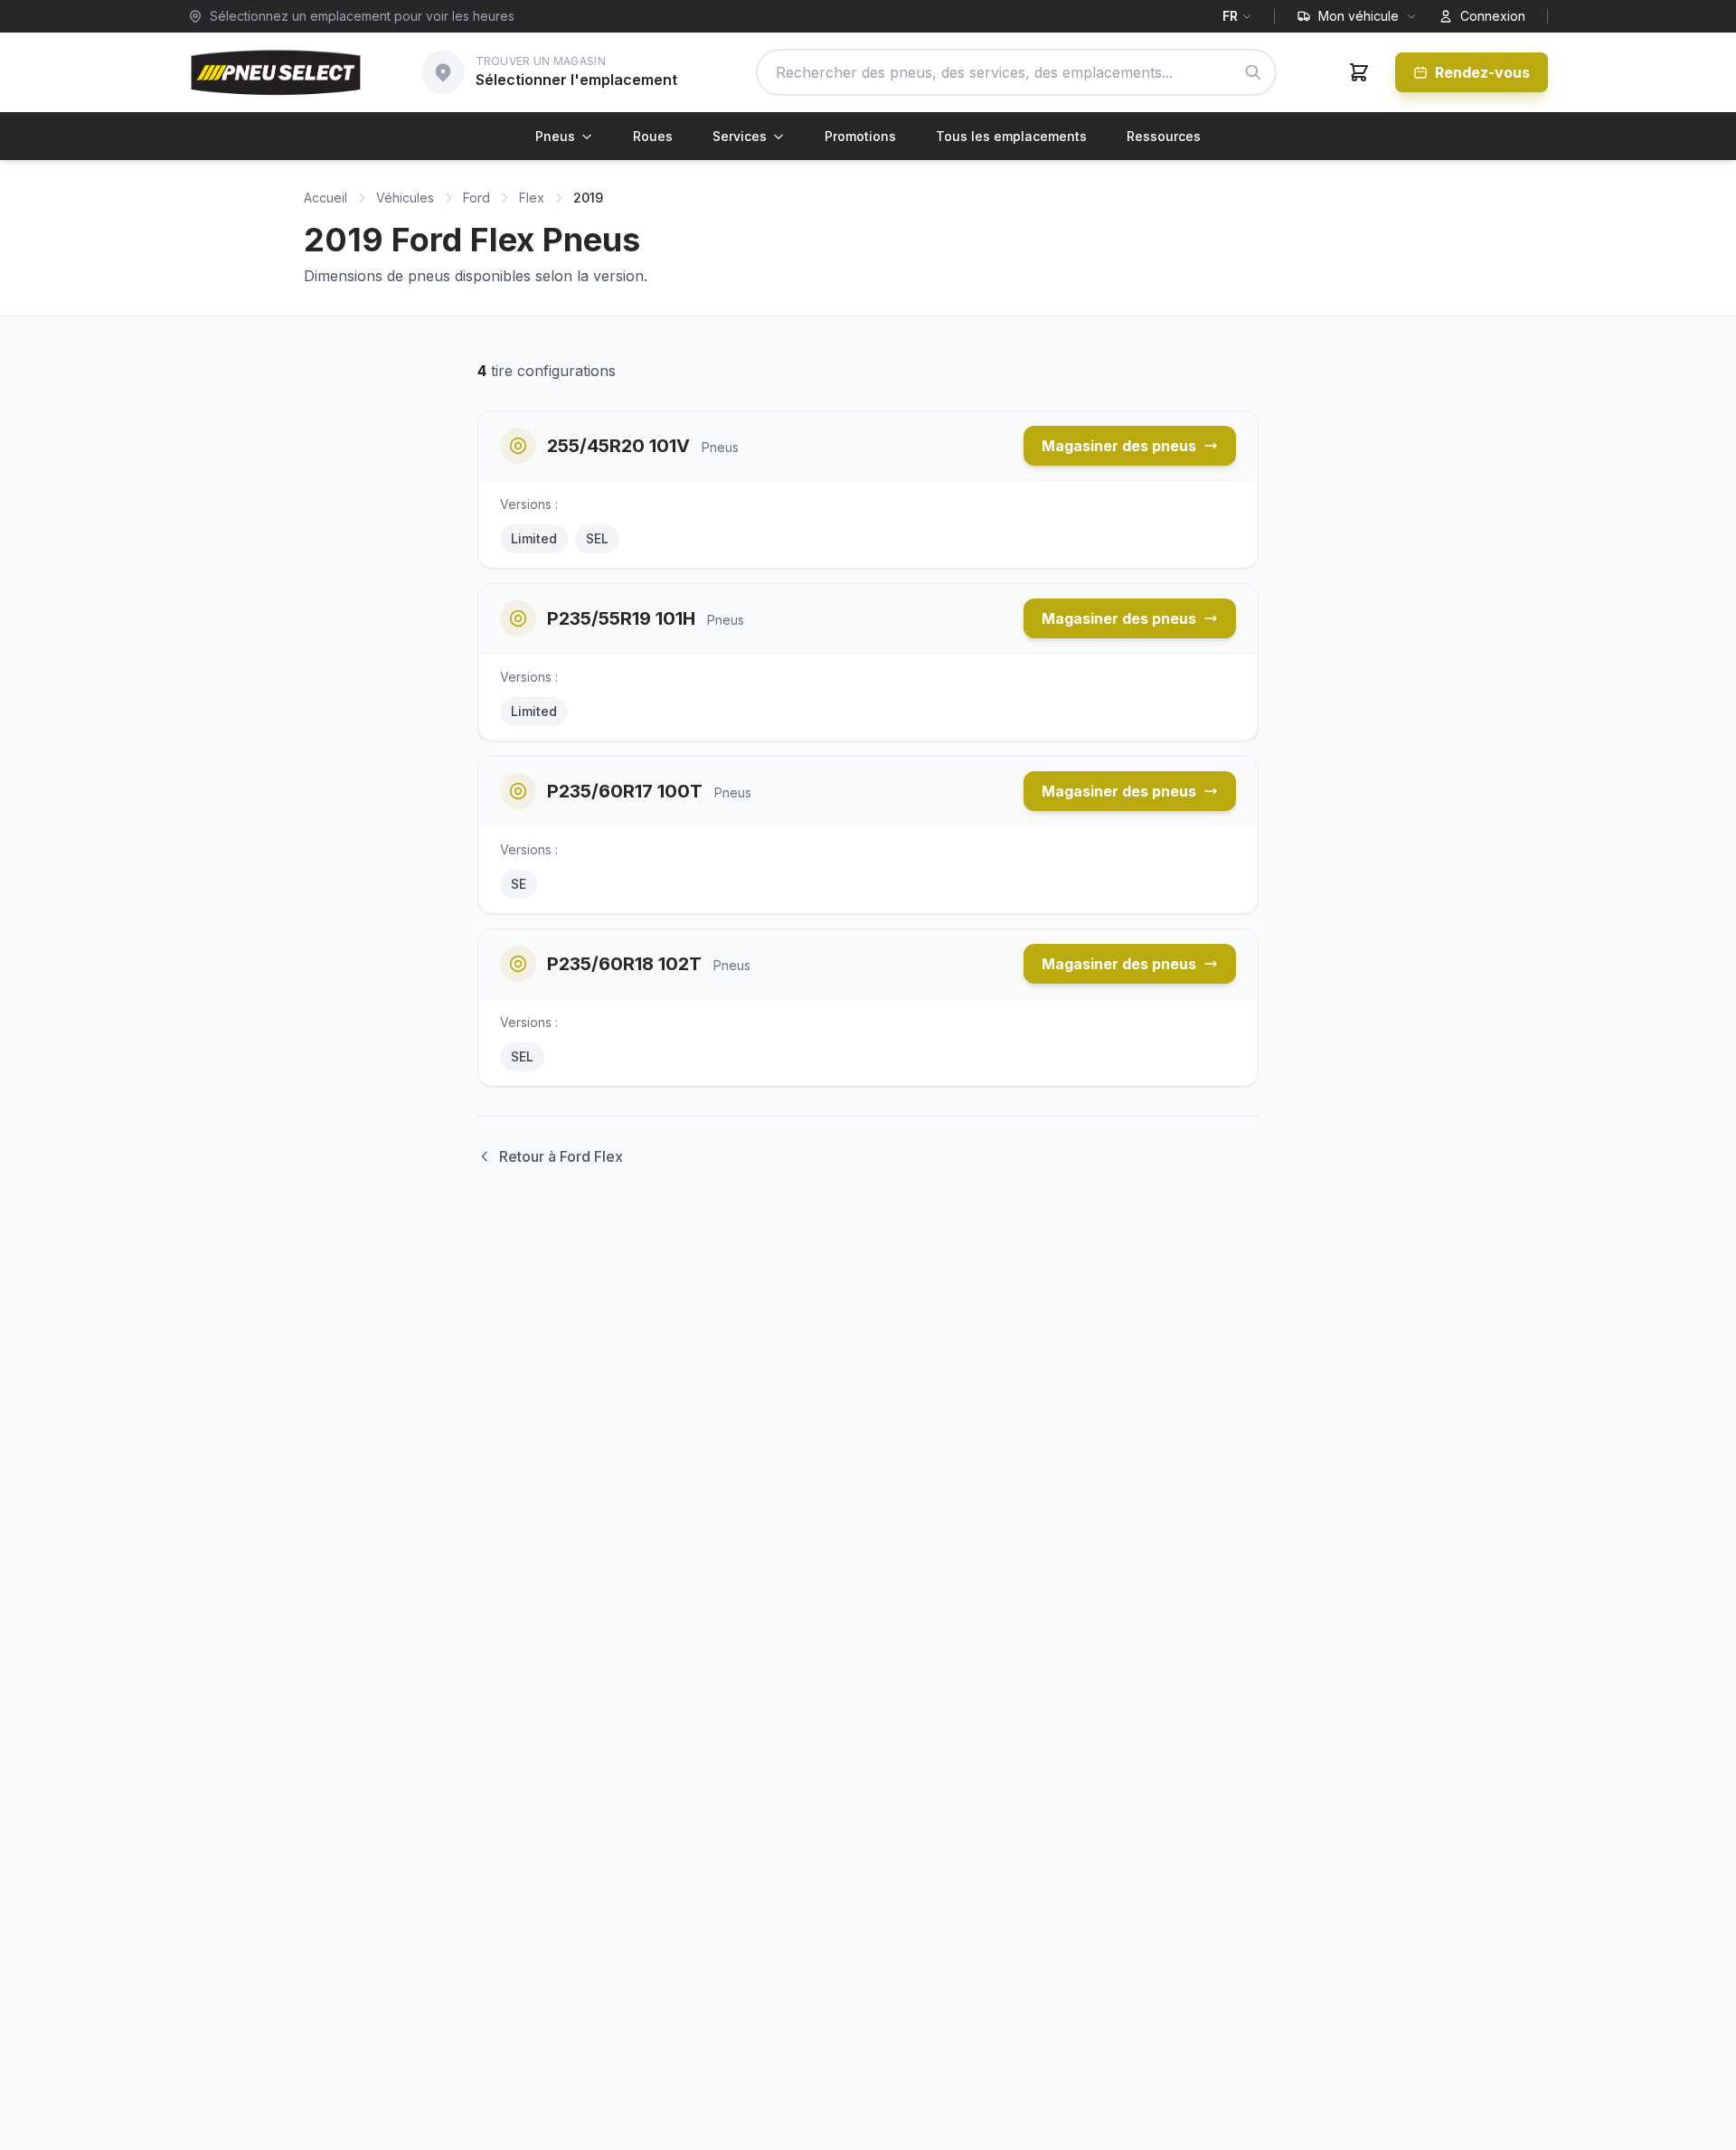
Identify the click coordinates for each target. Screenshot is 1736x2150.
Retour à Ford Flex (561, 1156)
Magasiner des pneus (1119, 446)
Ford (476, 198)
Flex (532, 198)
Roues (653, 136)
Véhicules (405, 198)
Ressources (1164, 136)
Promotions (860, 136)
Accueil (325, 198)
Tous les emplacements (1011, 136)
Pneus (555, 136)
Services (740, 136)
